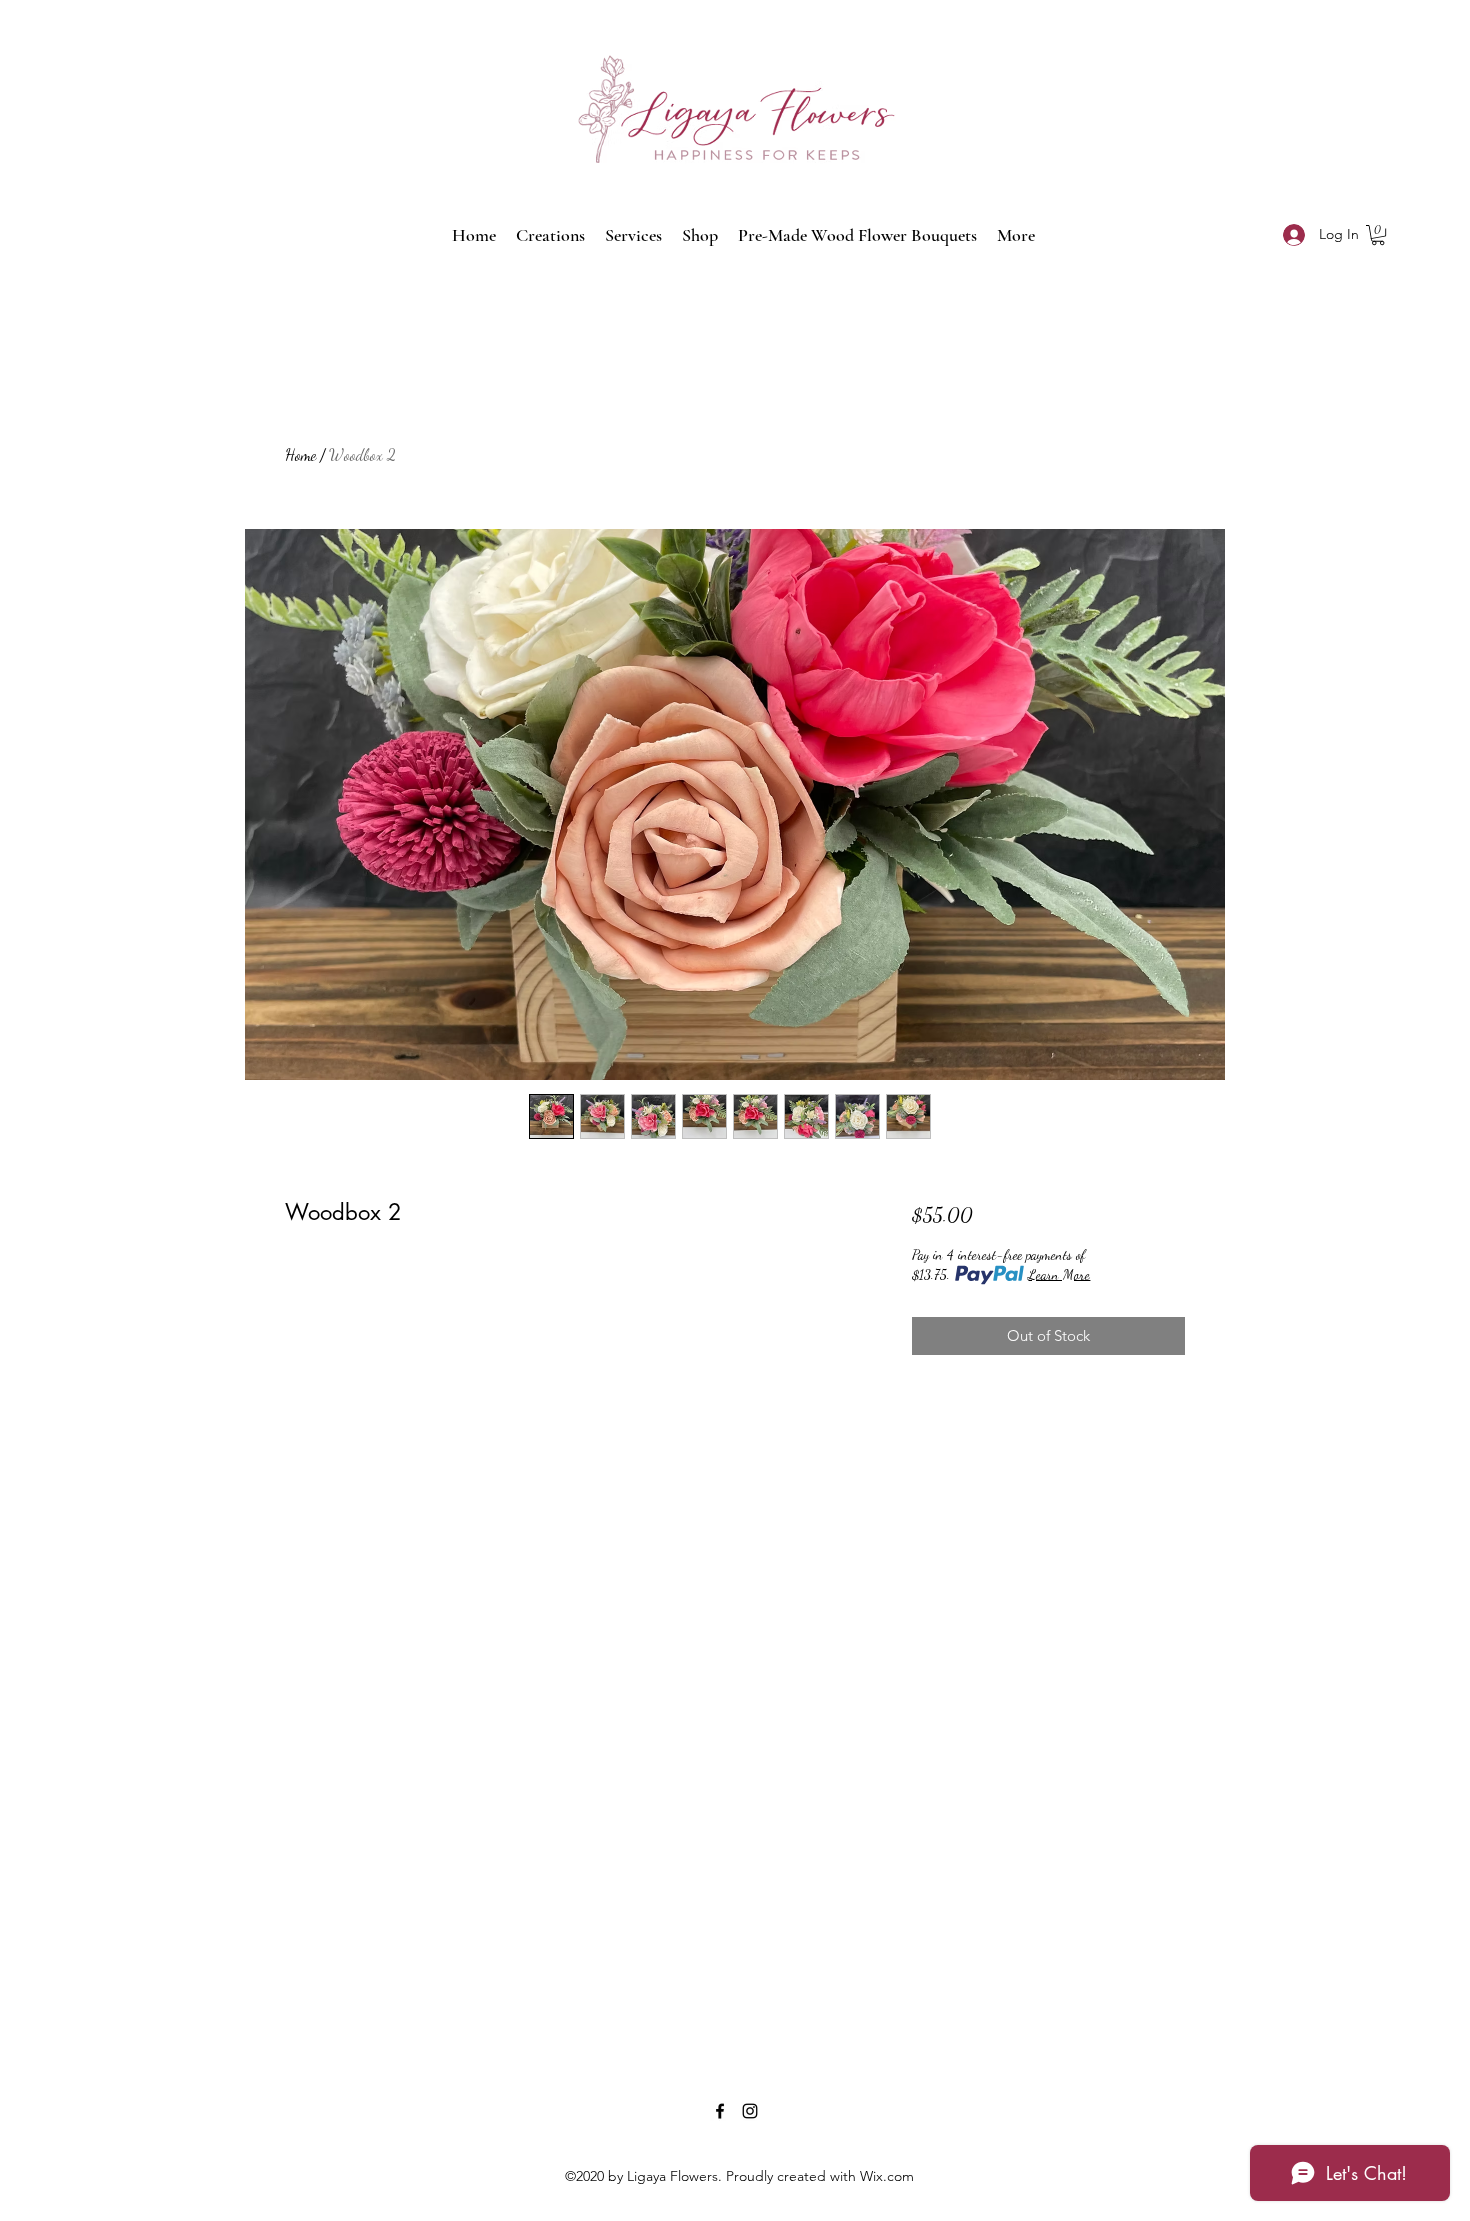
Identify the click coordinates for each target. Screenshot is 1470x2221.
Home (300, 454)
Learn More (1059, 1274)
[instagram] (750, 2111)
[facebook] (720, 2111)
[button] (1378, 235)
